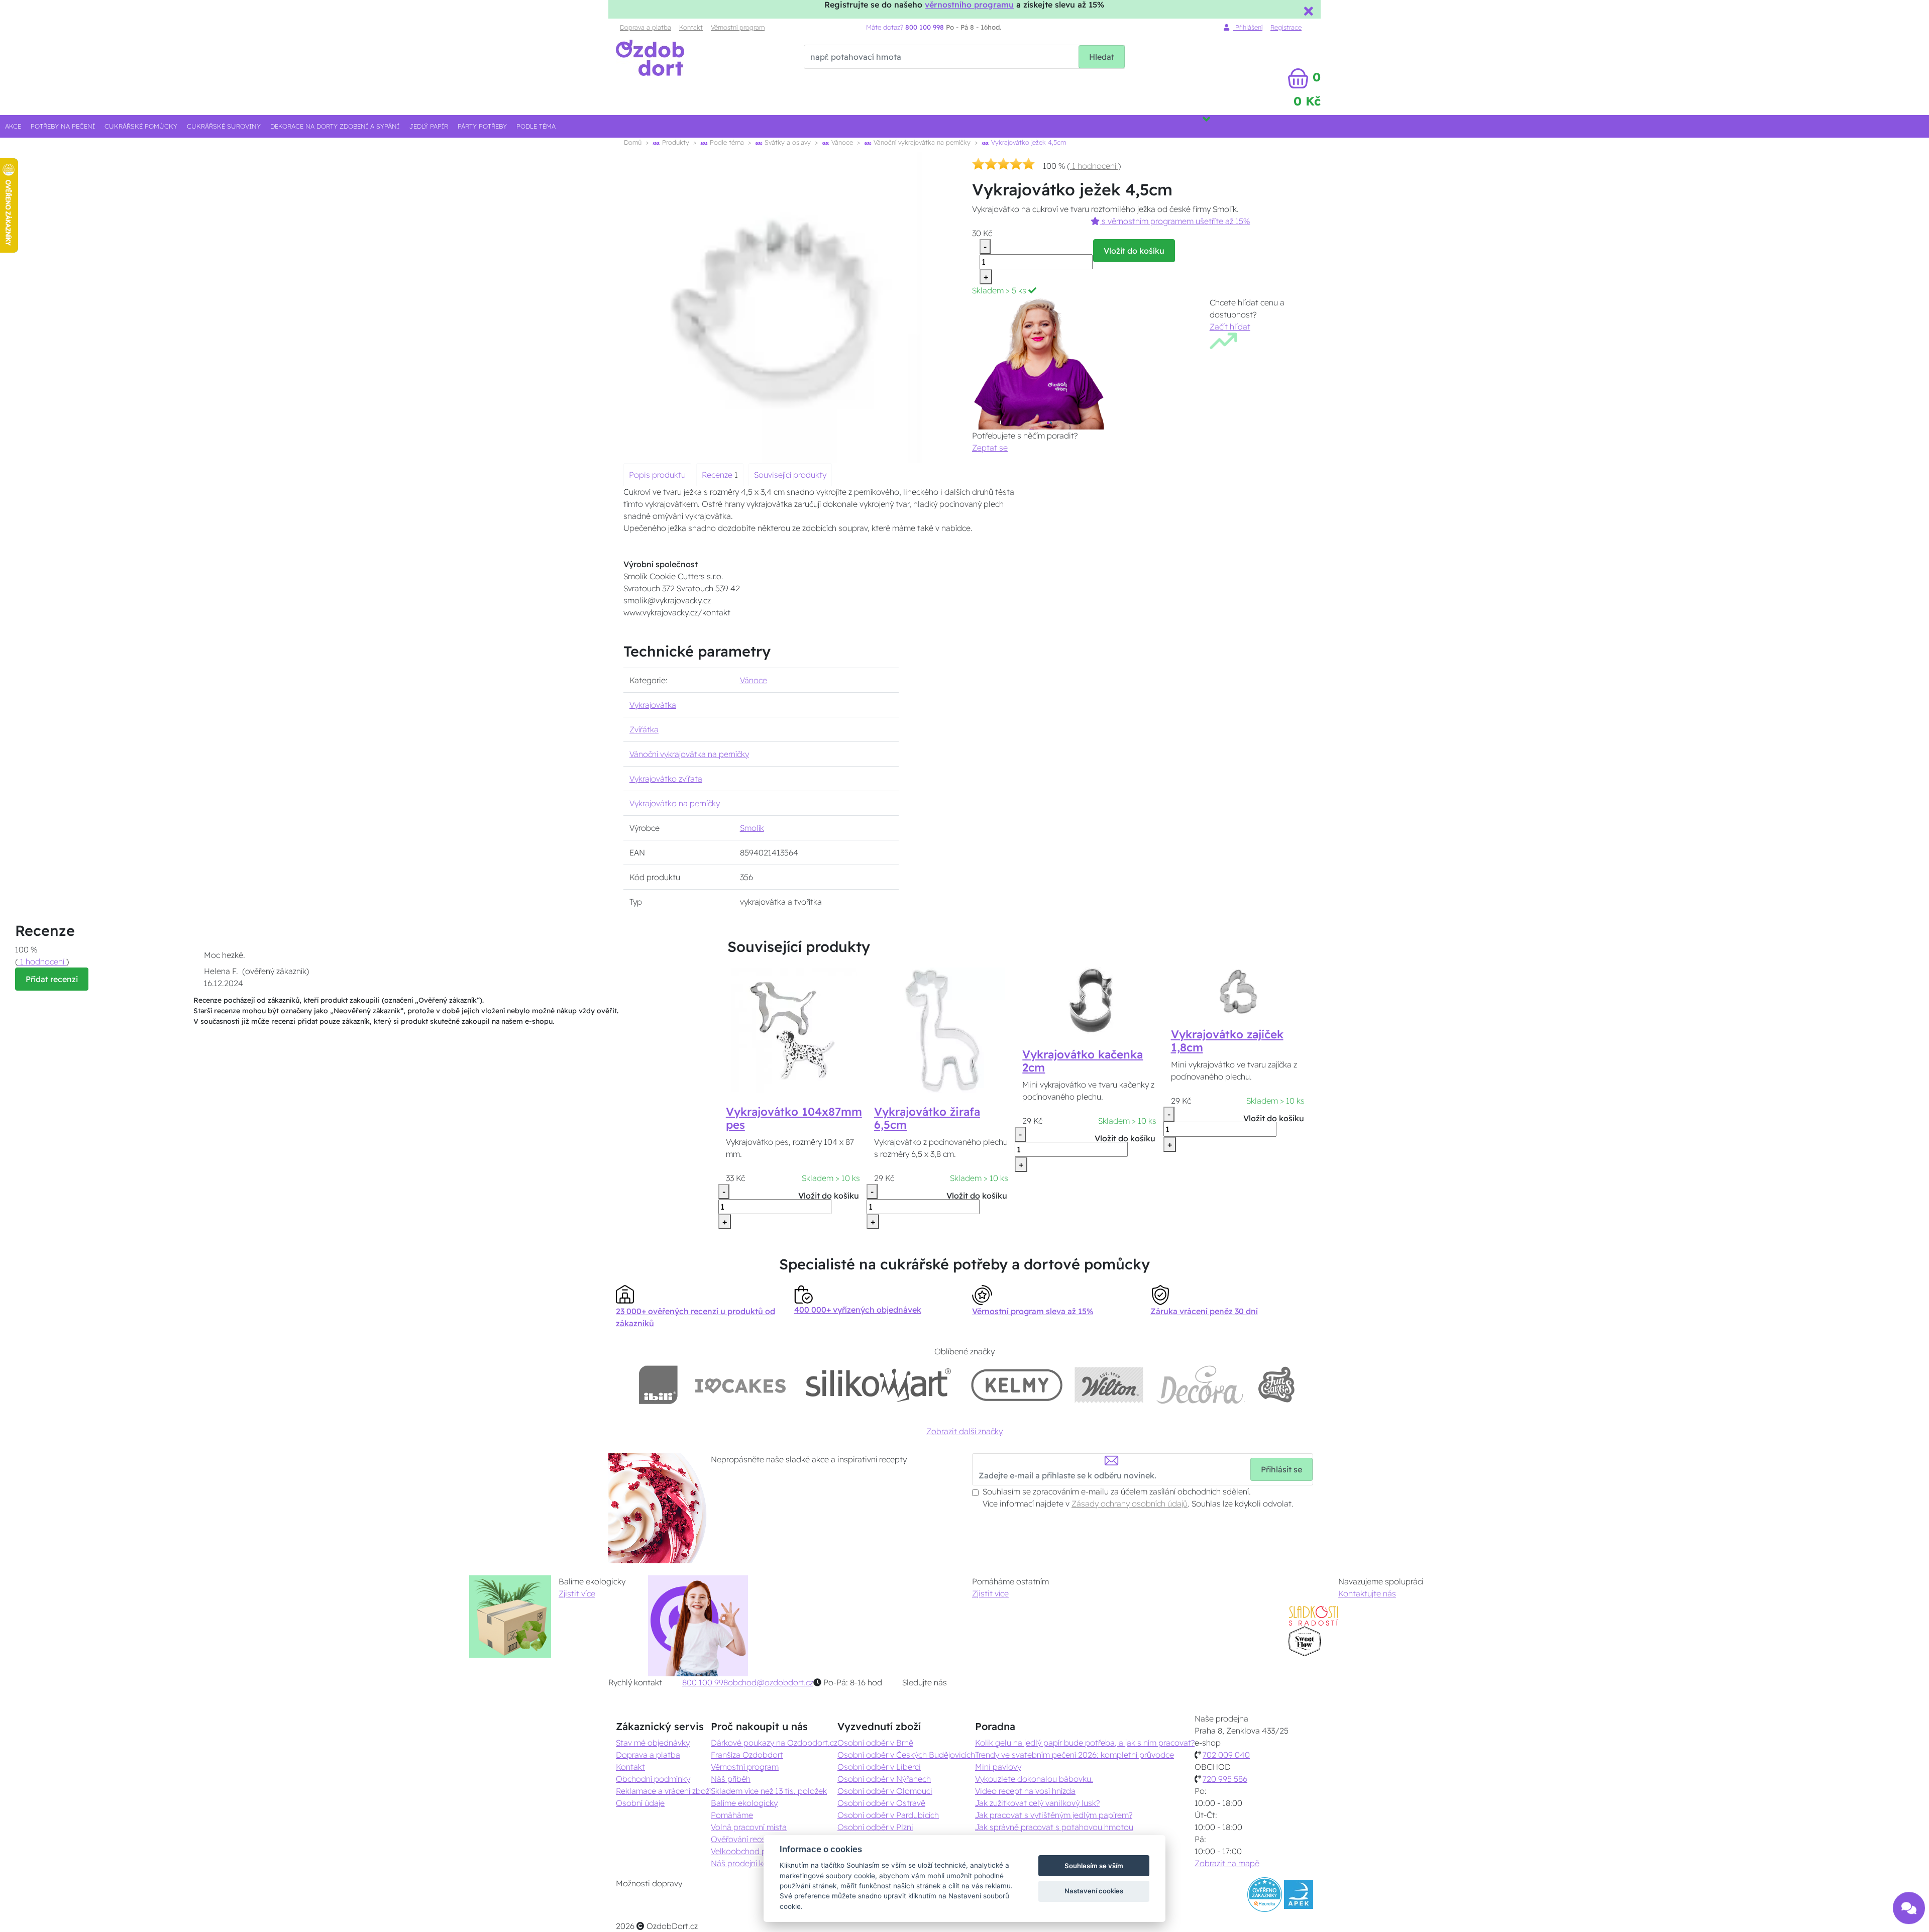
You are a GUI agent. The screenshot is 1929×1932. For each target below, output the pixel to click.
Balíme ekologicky (744, 1803)
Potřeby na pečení (63, 126)
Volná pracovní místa (749, 1827)
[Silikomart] (879, 1385)
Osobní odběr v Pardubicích (888, 1815)
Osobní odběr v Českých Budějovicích (906, 1755)
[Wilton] (1109, 1385)
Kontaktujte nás (1367, 1593)
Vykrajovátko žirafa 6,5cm (927, 1118)
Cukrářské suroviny (224, 126)
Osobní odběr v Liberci (879, 1767)
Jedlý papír (429, 126)
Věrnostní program (738, 27)
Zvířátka (644, 729)
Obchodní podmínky (653, 1779)
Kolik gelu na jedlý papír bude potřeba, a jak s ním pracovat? (1085, 1743)
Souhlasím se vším (1094, 1866)
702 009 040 (1226, 1755)
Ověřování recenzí (743, 1839)
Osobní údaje (640, 1803)
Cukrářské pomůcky (141, 126)
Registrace (1286, 27)
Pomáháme (732, 1815)
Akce (13, 126)
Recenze (718, 475)
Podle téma (536, 126)
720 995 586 (1225, 1779)
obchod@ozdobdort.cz (771, 1682)
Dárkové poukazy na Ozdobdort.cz (774, 1743)
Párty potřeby (482, 126)
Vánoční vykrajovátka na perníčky (921, 142)
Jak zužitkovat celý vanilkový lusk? (1037, 1803)
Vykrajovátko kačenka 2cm (1083, 1061)
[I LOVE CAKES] (740, 1385)
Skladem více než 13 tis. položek (769, 1791)
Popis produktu (657, 475)
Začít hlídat (1230, 327)
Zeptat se (990, 448)
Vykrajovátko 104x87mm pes (794, 1118)
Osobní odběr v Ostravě (881, 1803)
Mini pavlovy (998, 1767)
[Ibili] (658, 1385)
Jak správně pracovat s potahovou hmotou (1054, 1827)
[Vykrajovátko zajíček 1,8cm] (1239, 991)
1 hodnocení (1094, 166)
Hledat (1102, 57)
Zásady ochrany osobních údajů (1130, 1504)
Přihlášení (1248, 27)
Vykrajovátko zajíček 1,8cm (1227, 1041)
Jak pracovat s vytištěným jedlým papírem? (1054, 1815)
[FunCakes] (1276, 1385)
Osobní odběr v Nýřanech (884, 1779)
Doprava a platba (646, 27)
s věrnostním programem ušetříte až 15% (1175, 221)
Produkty (675, 142)
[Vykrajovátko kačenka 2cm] (1091, 1001)
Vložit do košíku (1134, 251)
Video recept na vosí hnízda (1025, 1791)
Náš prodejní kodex (746, 1863)
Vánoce (841, 142)
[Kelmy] (1017, 1385)
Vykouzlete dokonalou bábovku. (1034, 1779)
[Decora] (1200, 1385)
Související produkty (790, 475)
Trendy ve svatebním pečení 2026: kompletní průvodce (1075, 1755)
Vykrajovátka (653, 705)
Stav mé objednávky (653, 1743)
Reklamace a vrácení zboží (663, 1791)
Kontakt (691, 27)
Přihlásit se (1281, 1469)
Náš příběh (731, 1779)
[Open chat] (1909, 1907)
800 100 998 (705, 1682)
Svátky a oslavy (787, 142)
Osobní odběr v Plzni (875, 1827)
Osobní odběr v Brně (875, 1743)
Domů (633, 142)
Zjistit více (577, 1593)
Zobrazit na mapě (1227, 1863)
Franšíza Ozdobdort (747, 1755)
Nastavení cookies (1094, 1891)
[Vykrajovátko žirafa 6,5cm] (942, 1029)
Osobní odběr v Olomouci (885, 1791)
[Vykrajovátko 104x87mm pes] (794, 1029)
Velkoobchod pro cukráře (757, 1851)
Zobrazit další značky (964, 1431)
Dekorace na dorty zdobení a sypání (335, 126)
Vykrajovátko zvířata (666, 779)
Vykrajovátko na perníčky (675, 803)
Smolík (752, 828)
